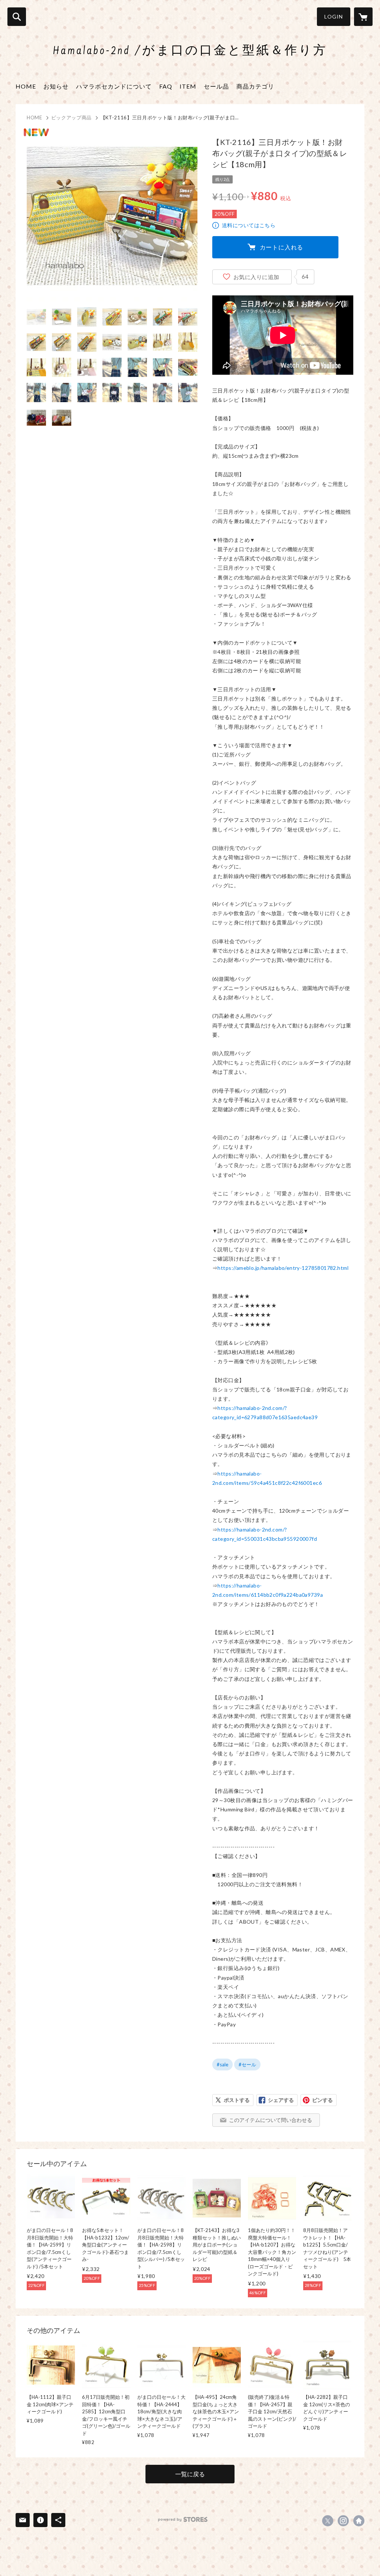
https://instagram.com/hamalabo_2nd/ (343, 2521)
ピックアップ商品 (71, 117)
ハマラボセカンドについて (114, 86)
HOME (26, 86)
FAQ (166, 86)
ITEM (188, 86)
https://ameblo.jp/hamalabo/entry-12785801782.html (283, 1268)
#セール (247, 2065)
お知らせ (56, 86)
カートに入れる (282, 247)
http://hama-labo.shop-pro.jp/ (359, 2521)
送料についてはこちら (249, 225)
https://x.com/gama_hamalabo (328, 2521)
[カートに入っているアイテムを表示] (363, 17)
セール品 (216, 86)
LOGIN (334, 16)
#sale (222, 2065)
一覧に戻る (190, 2474)
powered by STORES (183, 2519)
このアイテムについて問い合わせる (271, 2120)
